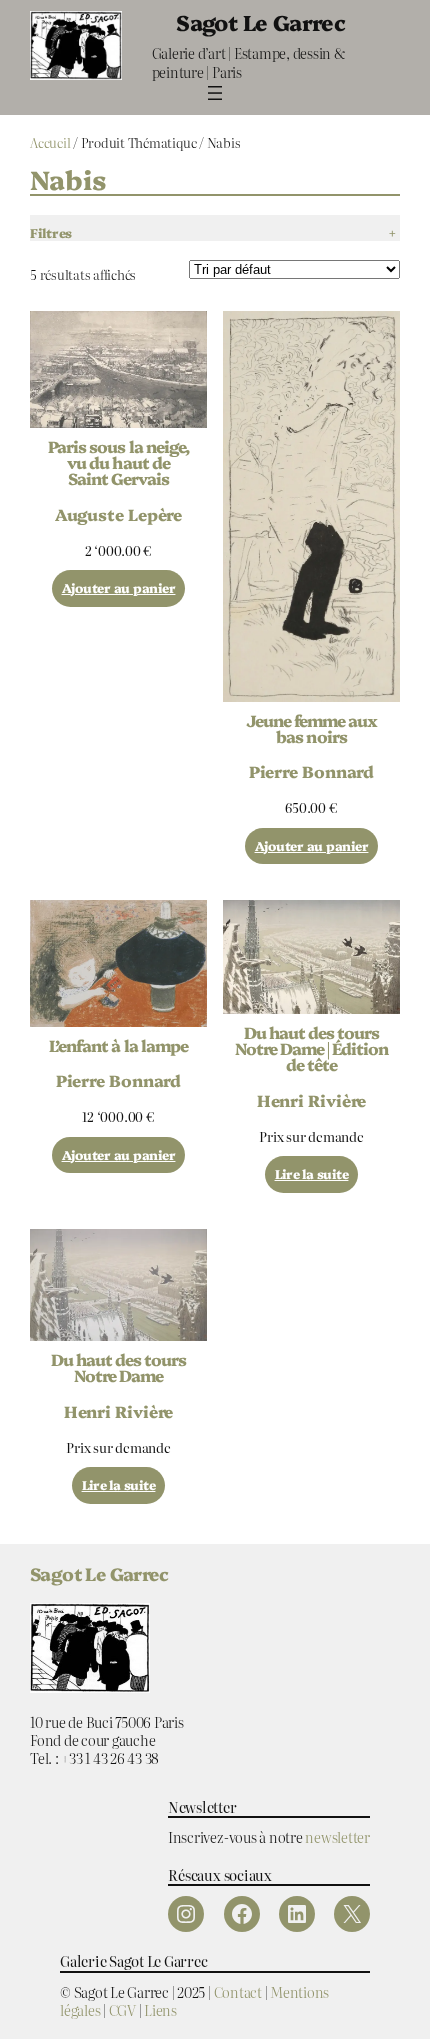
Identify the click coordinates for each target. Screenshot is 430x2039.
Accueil (50, 142)
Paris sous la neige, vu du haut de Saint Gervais (118, 462)
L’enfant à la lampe (118, 1045)
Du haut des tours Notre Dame (119, 1367)
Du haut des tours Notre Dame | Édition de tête (312, 1048)
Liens (160, 2009)
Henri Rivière (312, 1100)
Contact (238, 1991)
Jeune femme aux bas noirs (312, 728)
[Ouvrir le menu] (215, 93)
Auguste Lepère (119, 514)
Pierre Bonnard (312, 771)
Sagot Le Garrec (260, 21)
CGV (122, 2009)
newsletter (337, 1836)
